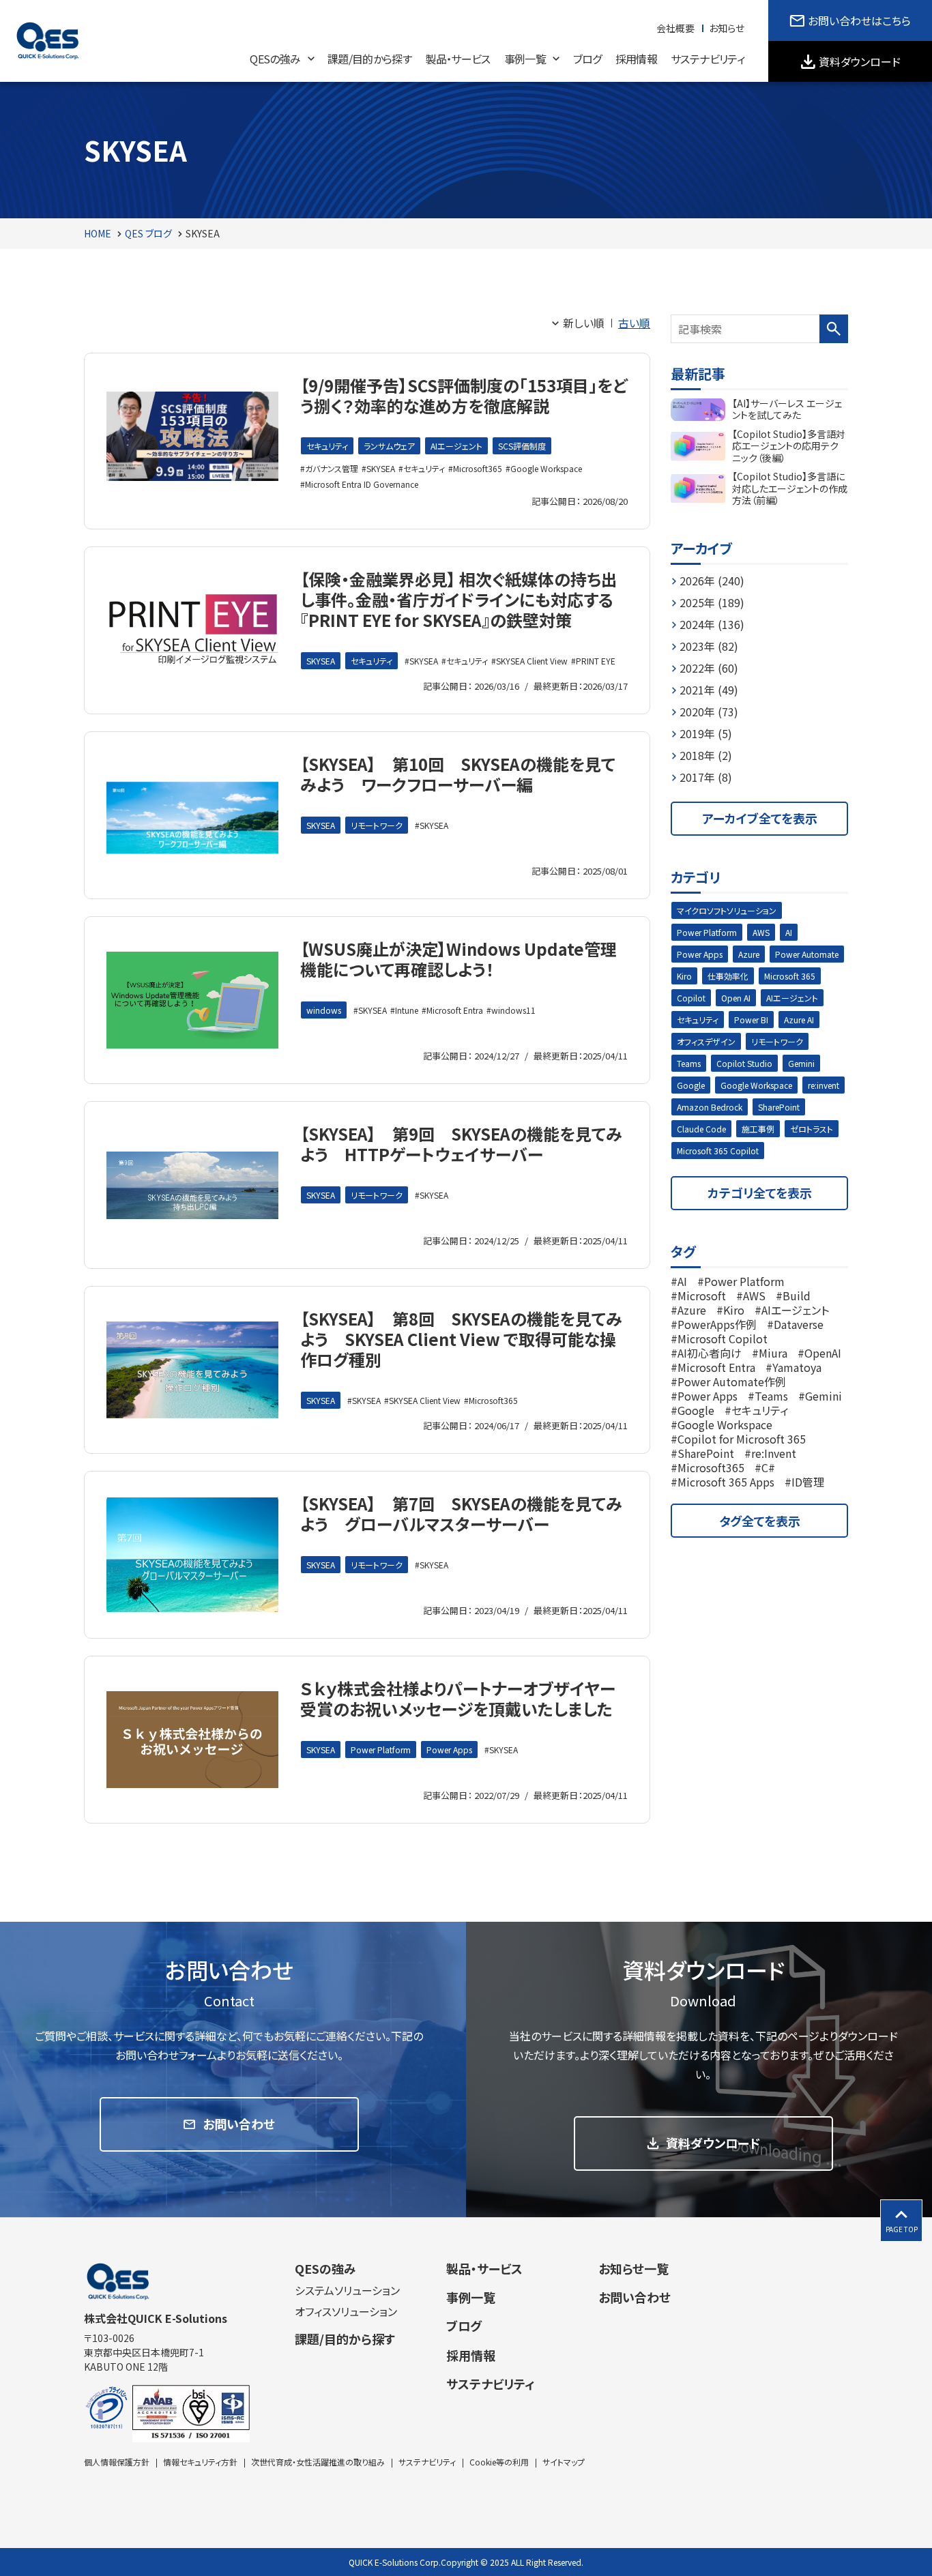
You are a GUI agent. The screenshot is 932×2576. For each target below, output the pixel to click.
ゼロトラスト (812, 1129)
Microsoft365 (478, 468)
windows (324, 1010)
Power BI (751, 1020)
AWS (761, 932)
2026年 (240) (712, 581)
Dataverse (799, 1324)
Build (797, 1296)
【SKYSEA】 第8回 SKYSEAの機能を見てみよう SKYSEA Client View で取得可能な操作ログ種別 (461, 1339)
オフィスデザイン (706, 1041)
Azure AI (799, 1020)
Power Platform (381, 1750)
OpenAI (823, 1353)
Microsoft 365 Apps (726, 1482)
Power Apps (449, 1750)
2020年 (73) (709, 712)
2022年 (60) (709, 668)
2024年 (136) (712, 624)
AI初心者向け (710, 1353)
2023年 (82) (709, 646)
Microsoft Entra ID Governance (362, 484)
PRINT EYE (596, 661)
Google (691, 1085)
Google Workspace (546, 468)
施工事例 (758, 1129)
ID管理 (808, 1482)
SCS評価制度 (522, 446)
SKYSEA (381, 468)
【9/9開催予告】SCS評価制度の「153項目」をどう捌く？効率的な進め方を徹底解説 (464, 395)
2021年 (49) (709, 690)
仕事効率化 (728, 976)
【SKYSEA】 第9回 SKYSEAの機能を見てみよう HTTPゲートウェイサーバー (461, 1144)
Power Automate (807, 954)
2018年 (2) (706, 755)
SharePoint (779, 1107)
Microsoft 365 (790, 976)
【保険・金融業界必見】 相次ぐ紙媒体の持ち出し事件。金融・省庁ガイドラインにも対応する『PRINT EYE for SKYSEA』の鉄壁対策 (459, 599)
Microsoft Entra (455, 1010)
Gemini (801, 1063)
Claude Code (701, 1129)
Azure (749, 954)
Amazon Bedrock (710, 1107)
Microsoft (702, 1296)
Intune (407, 1010)
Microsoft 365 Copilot (718, 1151)
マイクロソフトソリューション (727, 910)
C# (768, 1467)
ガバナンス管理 (332, 468)
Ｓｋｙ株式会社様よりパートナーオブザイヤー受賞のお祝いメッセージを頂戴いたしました (458, 1698)
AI (789, 932)
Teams (689, 1063)
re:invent (824, 1085)
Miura (773, 1353)
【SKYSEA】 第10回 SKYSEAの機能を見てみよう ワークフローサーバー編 (458, 774)
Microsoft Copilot (723, 1338)
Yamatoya (797, 1367)
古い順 (634, 323)
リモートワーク (377, 825)
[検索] (834, 329)
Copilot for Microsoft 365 (742, 1439)
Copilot (691, 998)
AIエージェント (456, 446)
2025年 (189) (712, 602)
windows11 (513, 1010)
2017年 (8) (706, 777)
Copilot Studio (744, 1063)
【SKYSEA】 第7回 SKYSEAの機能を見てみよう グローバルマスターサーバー (461, 1513)
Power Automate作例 (732, 1381)
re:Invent (774, 1453)
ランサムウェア (389, 446)
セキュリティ (327, 446)
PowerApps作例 (717, 1324)
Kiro (684, 976)
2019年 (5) (706, 733)
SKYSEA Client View (532, 661)
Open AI (736, 998)
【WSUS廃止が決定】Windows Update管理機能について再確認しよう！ (458, 959)
